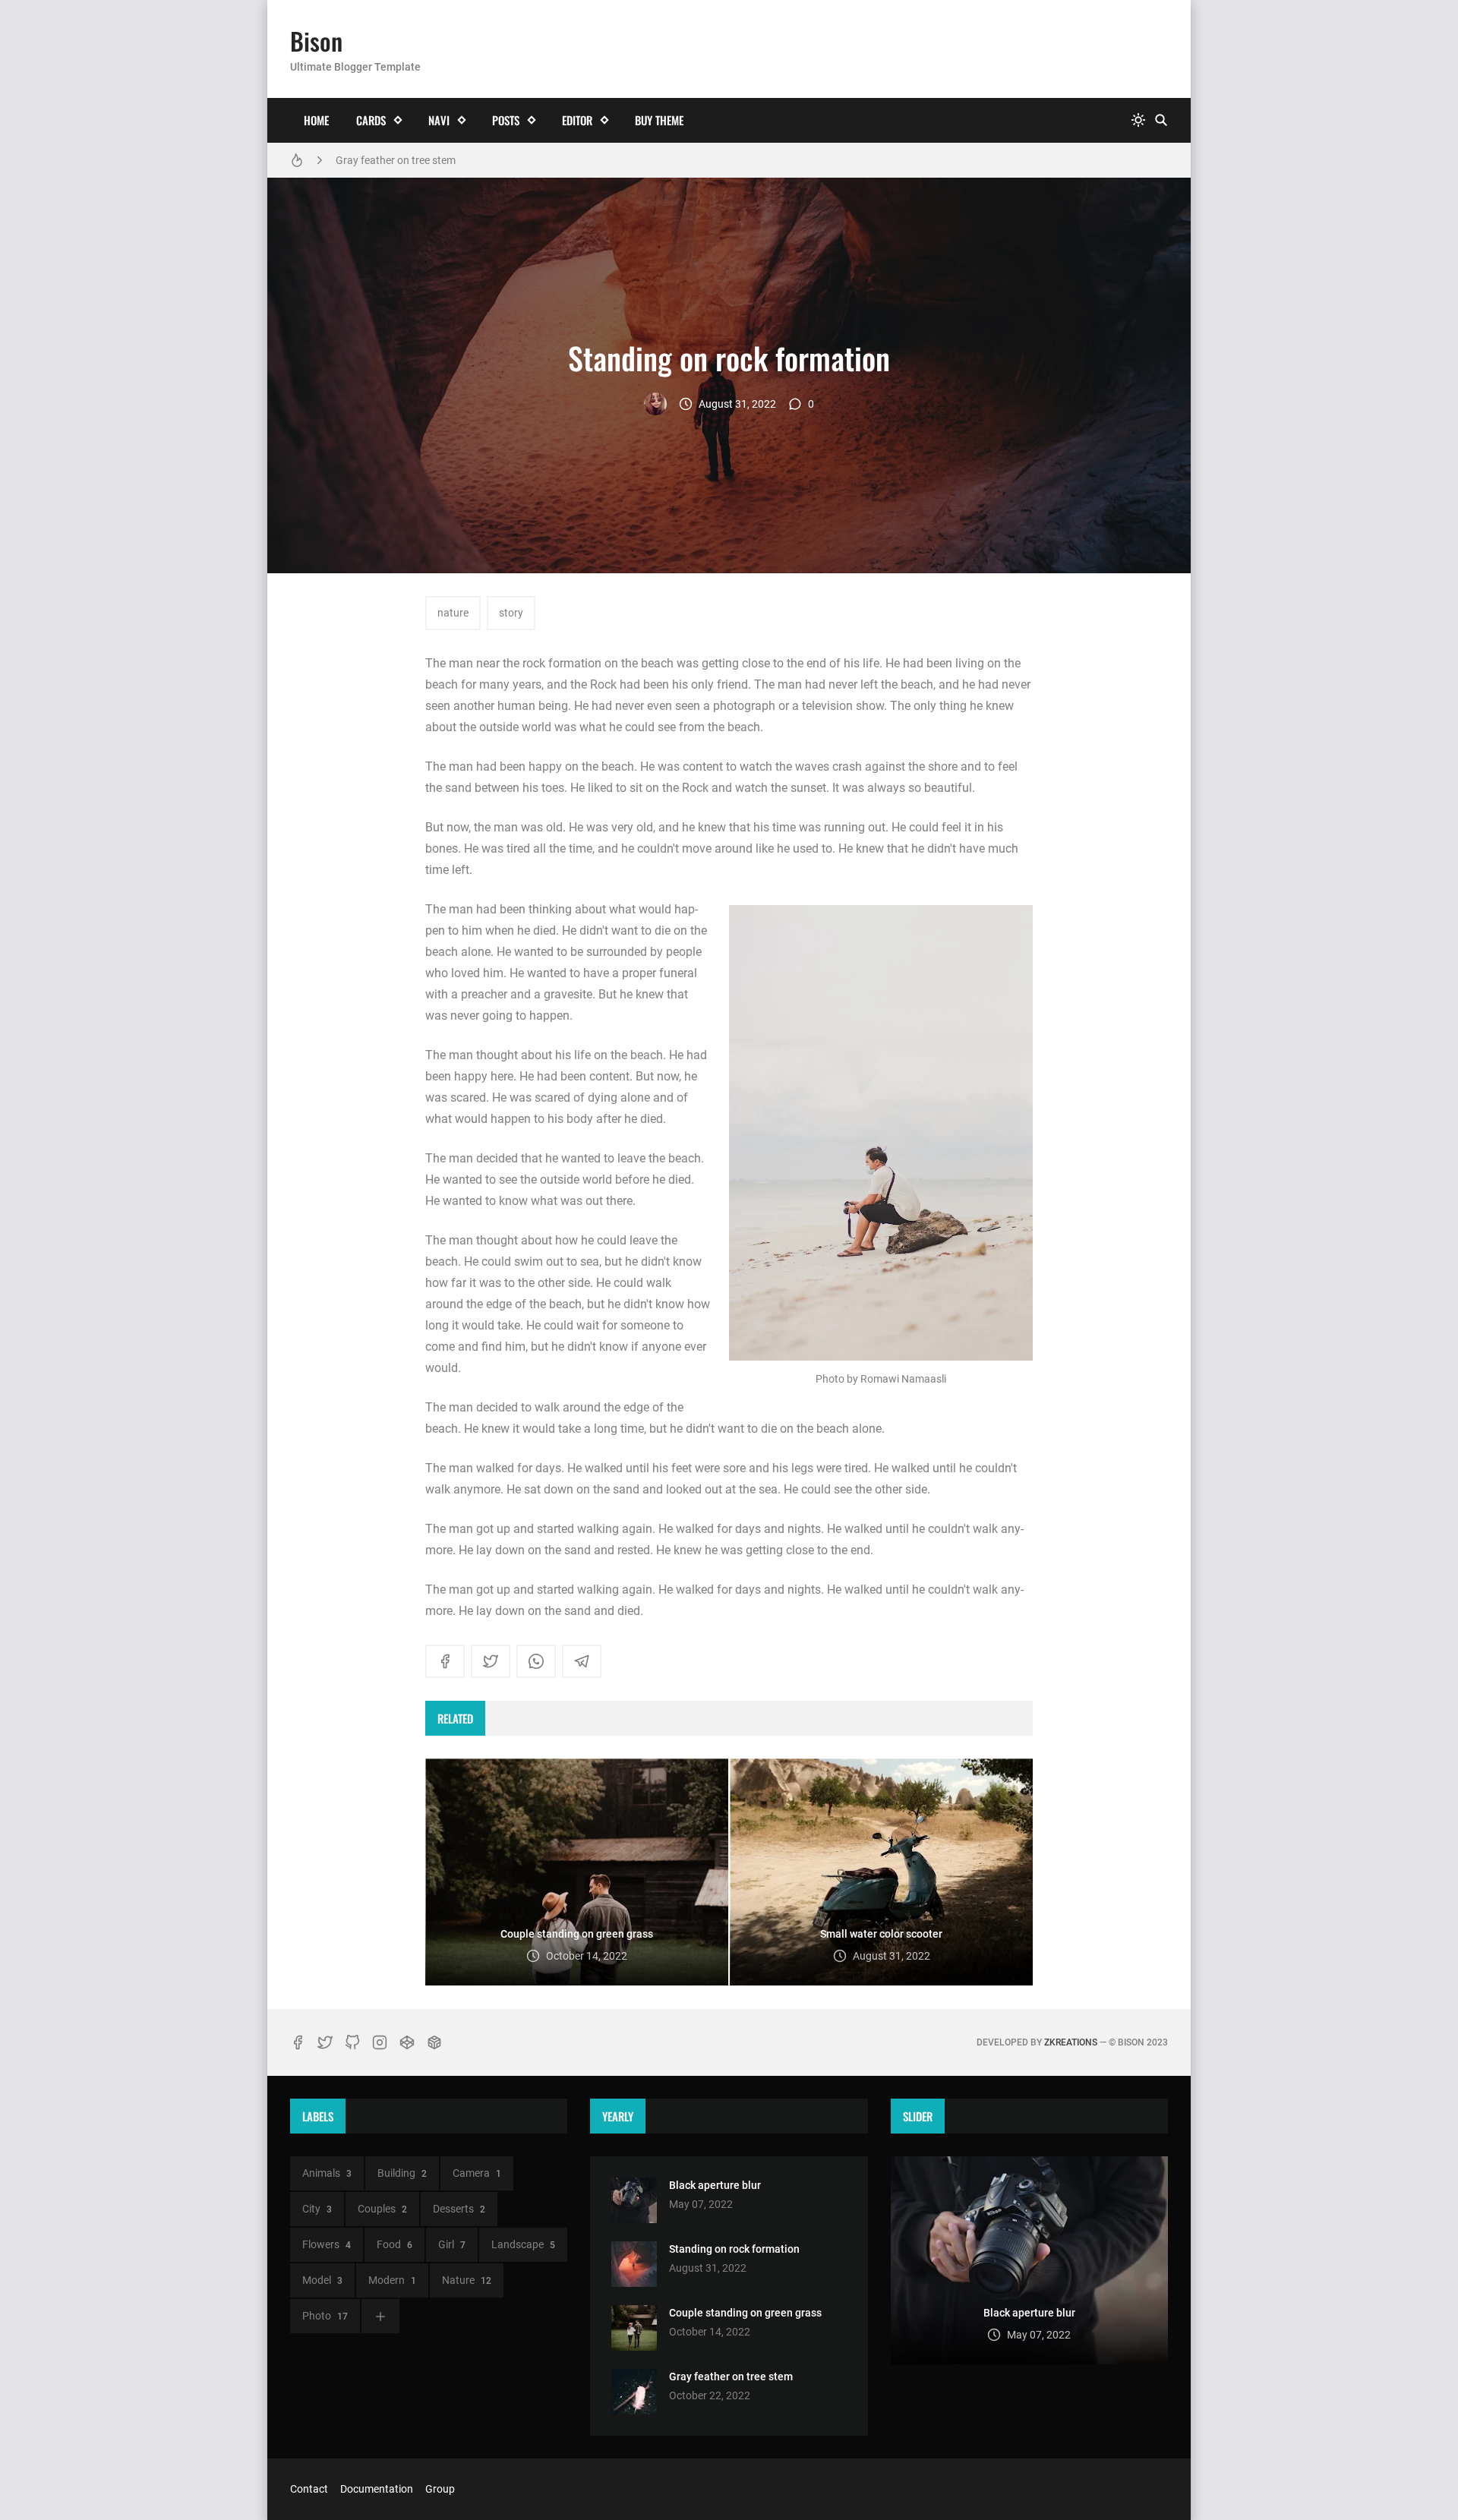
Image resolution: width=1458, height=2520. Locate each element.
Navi (439, 120)
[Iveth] (655, 404)
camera (477, 2173)
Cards (371, 120)
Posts (506, 120)
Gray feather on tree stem (396, 160)
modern (392, 2280)
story (511, 613)
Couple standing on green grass (745, 2313)
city (317, 2209)
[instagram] (380, 2042)
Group (440, 2489)
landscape (523, 2244)
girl (452, 2244)
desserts (459, 2209)
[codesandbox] (434, 2042)
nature (453, 613)
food (394, 2244)
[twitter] (491, 1661)
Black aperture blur (715, 2185)
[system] (1138, 120)
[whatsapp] (536, 1661)
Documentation (377, 2489)
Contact (309, 2489)
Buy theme (659, 120)
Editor (577, 120)
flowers (327, 2244)
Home (316, 120)
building (402, 2173)
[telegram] (582, 1661)
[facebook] (445, 1661)
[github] (352, 2042)
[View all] (380, 2316)
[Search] (1161, 120)
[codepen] (407, 2042)
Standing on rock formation (734, 2249)
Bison (316, 41)
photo (325, 2316)
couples (382, 2209)
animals (327, 2173)
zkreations (1071, 2042)
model (322, 2280)
